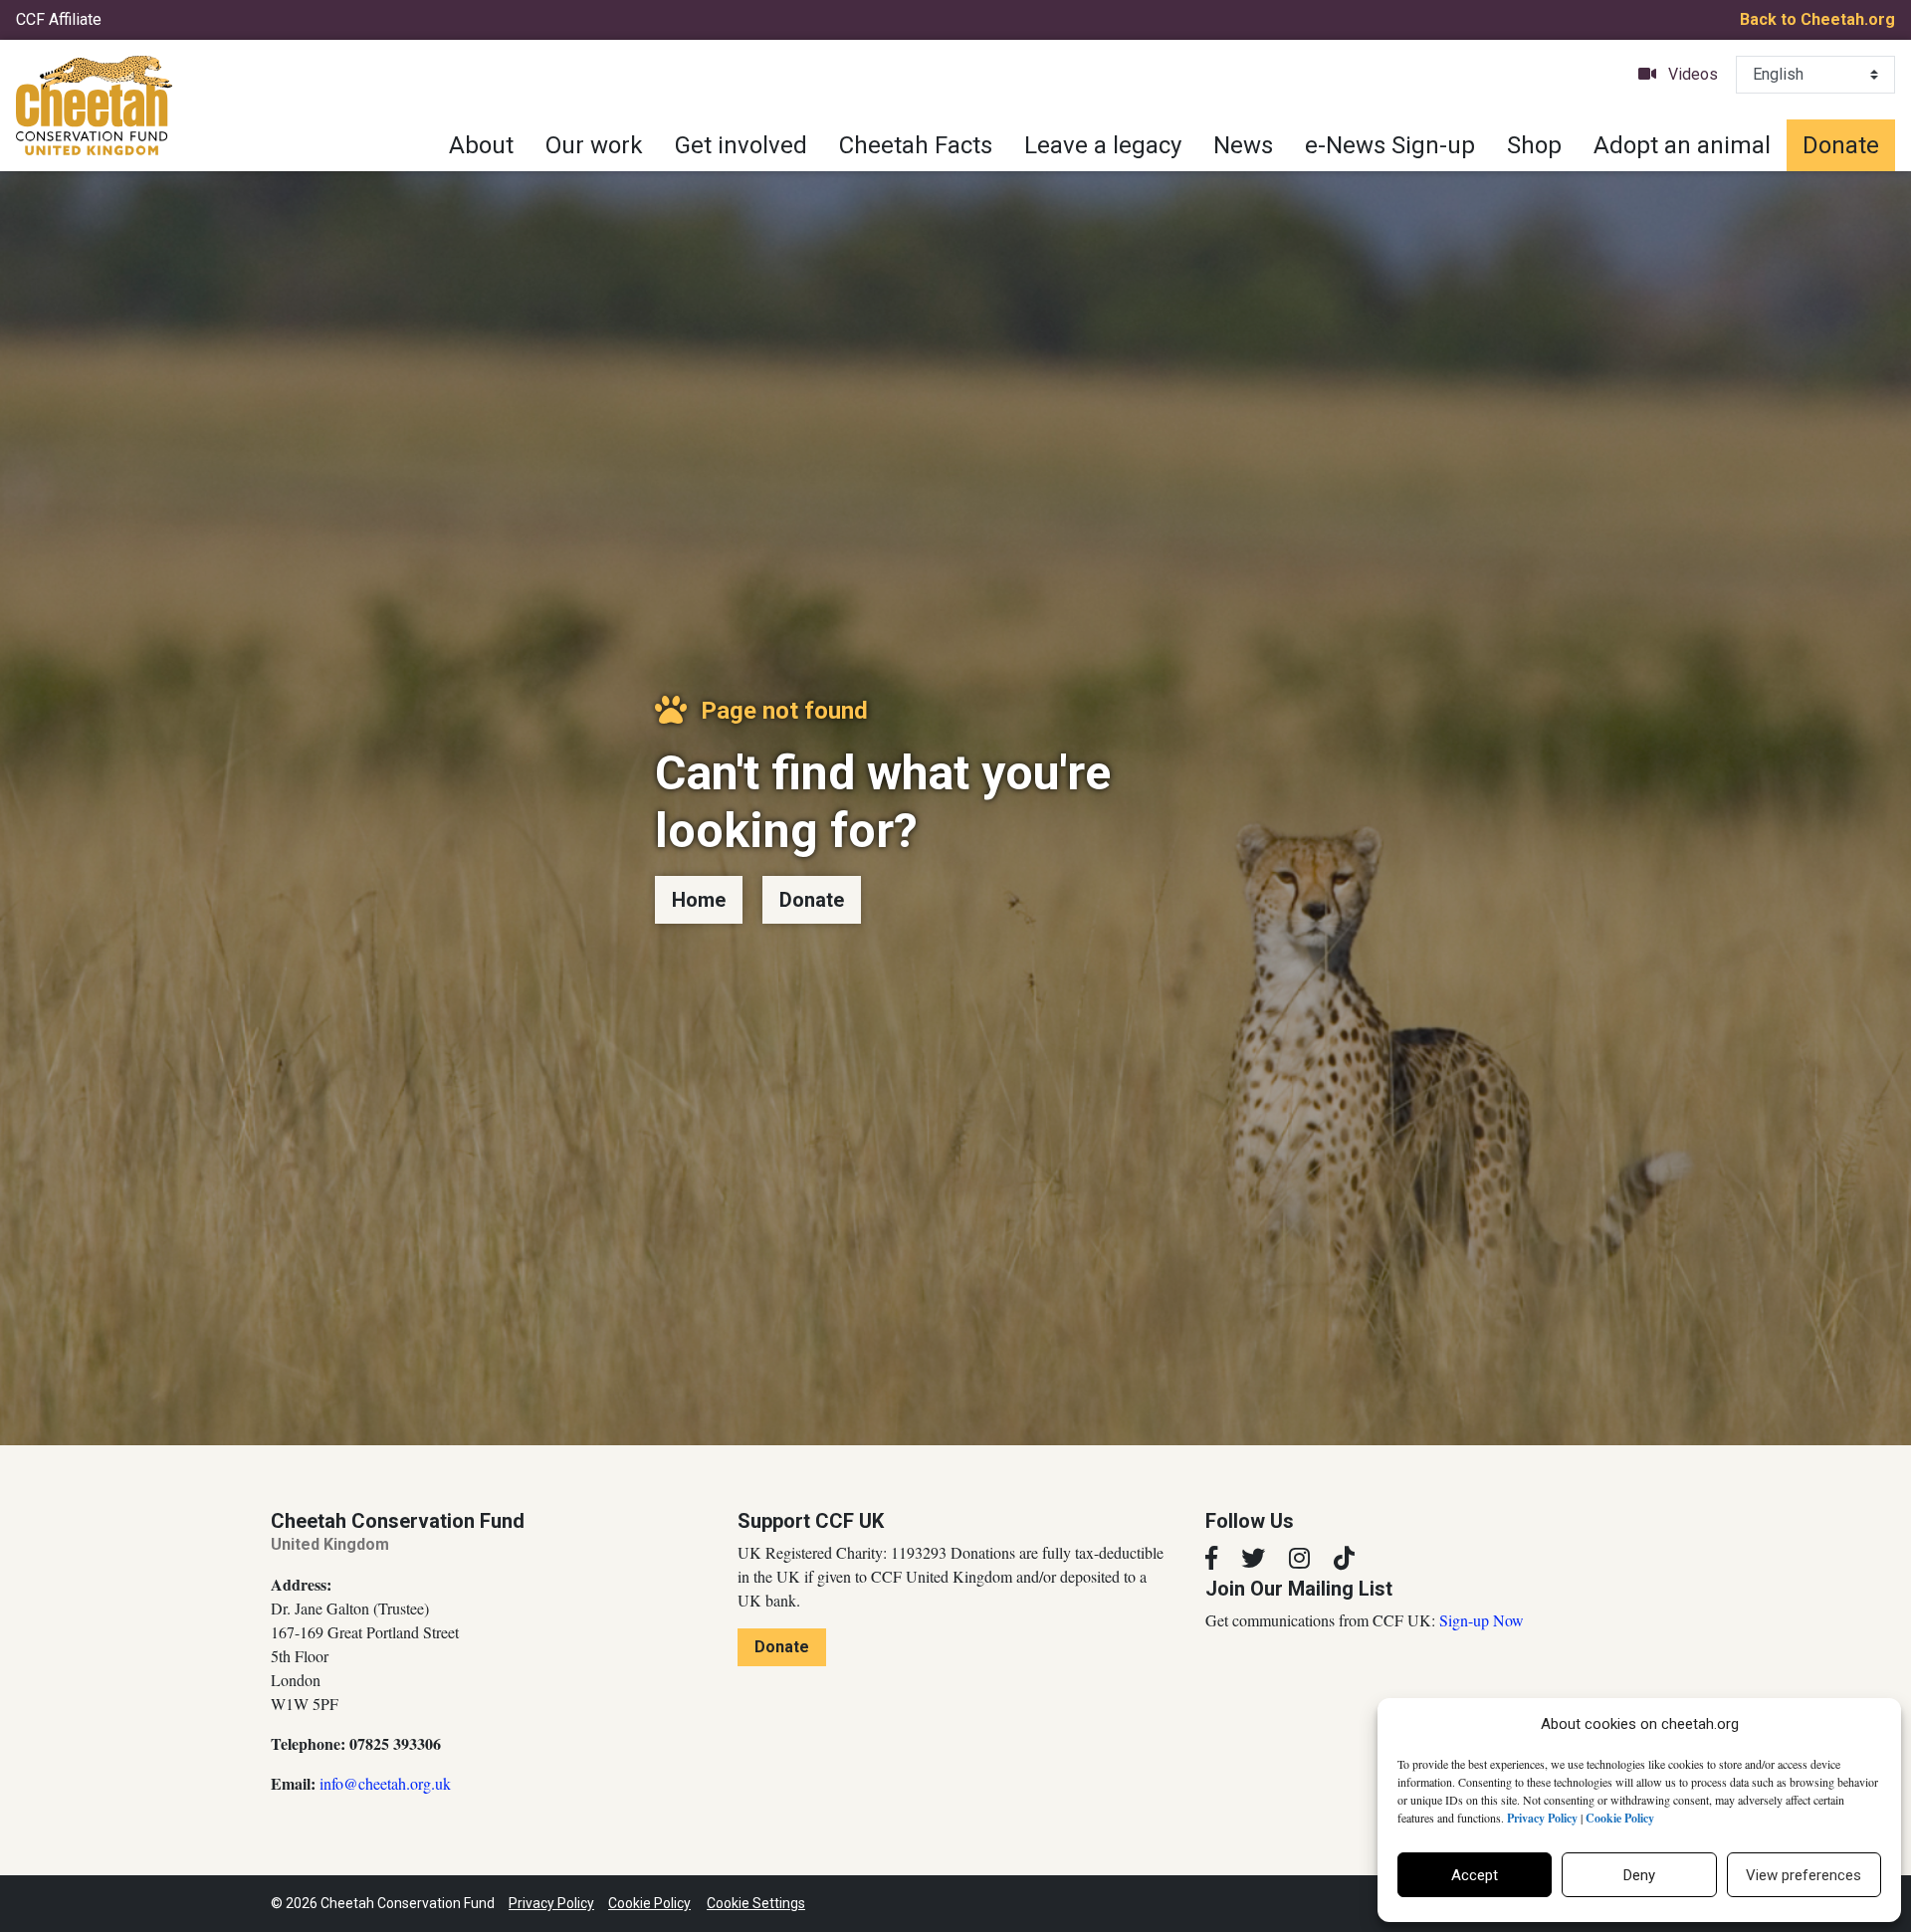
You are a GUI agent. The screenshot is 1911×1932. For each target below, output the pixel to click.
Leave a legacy (1103, 145)
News (1243, 145)
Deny (1639, 1875)
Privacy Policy (551, 1903)
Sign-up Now (1482, 1620)
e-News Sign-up (1390, 145)
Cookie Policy (649, 1903)
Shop (1534, 145)
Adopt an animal (1682, 145)
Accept (1475, 1875)
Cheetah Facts (916, 145)
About (481, 145)
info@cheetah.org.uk (385, 1783)
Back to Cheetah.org (1817, 19)
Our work (594, 145)
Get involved (741, 145)
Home (699, 900)
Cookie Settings (756, 1903)
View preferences (1804, 1875)
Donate (1841, 145)
